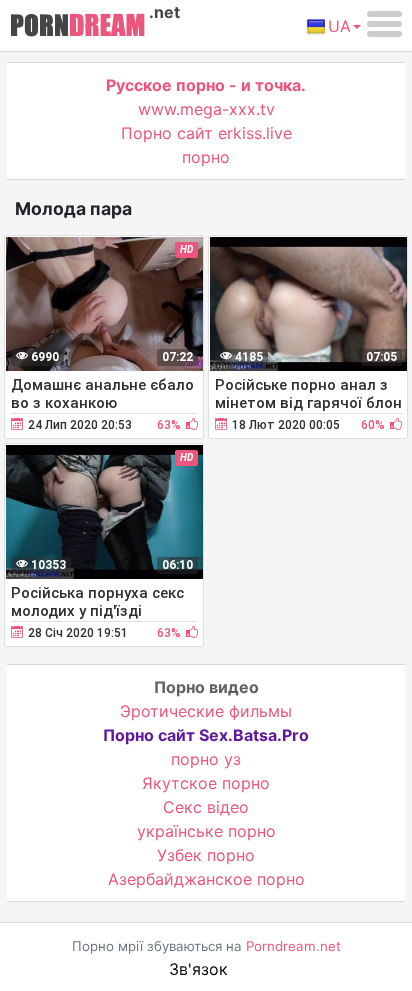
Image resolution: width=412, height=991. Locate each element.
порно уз (206, 759)
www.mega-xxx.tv (206, 109)
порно (206, 157)
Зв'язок (198, 969)
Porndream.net (293, 946)
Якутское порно (206, 783)
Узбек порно (206, 855)
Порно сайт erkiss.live (206, 133)
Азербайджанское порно (206, 879)
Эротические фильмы (206, 711)
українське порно (206, 831)
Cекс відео (206, 807)
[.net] (77, 28)
